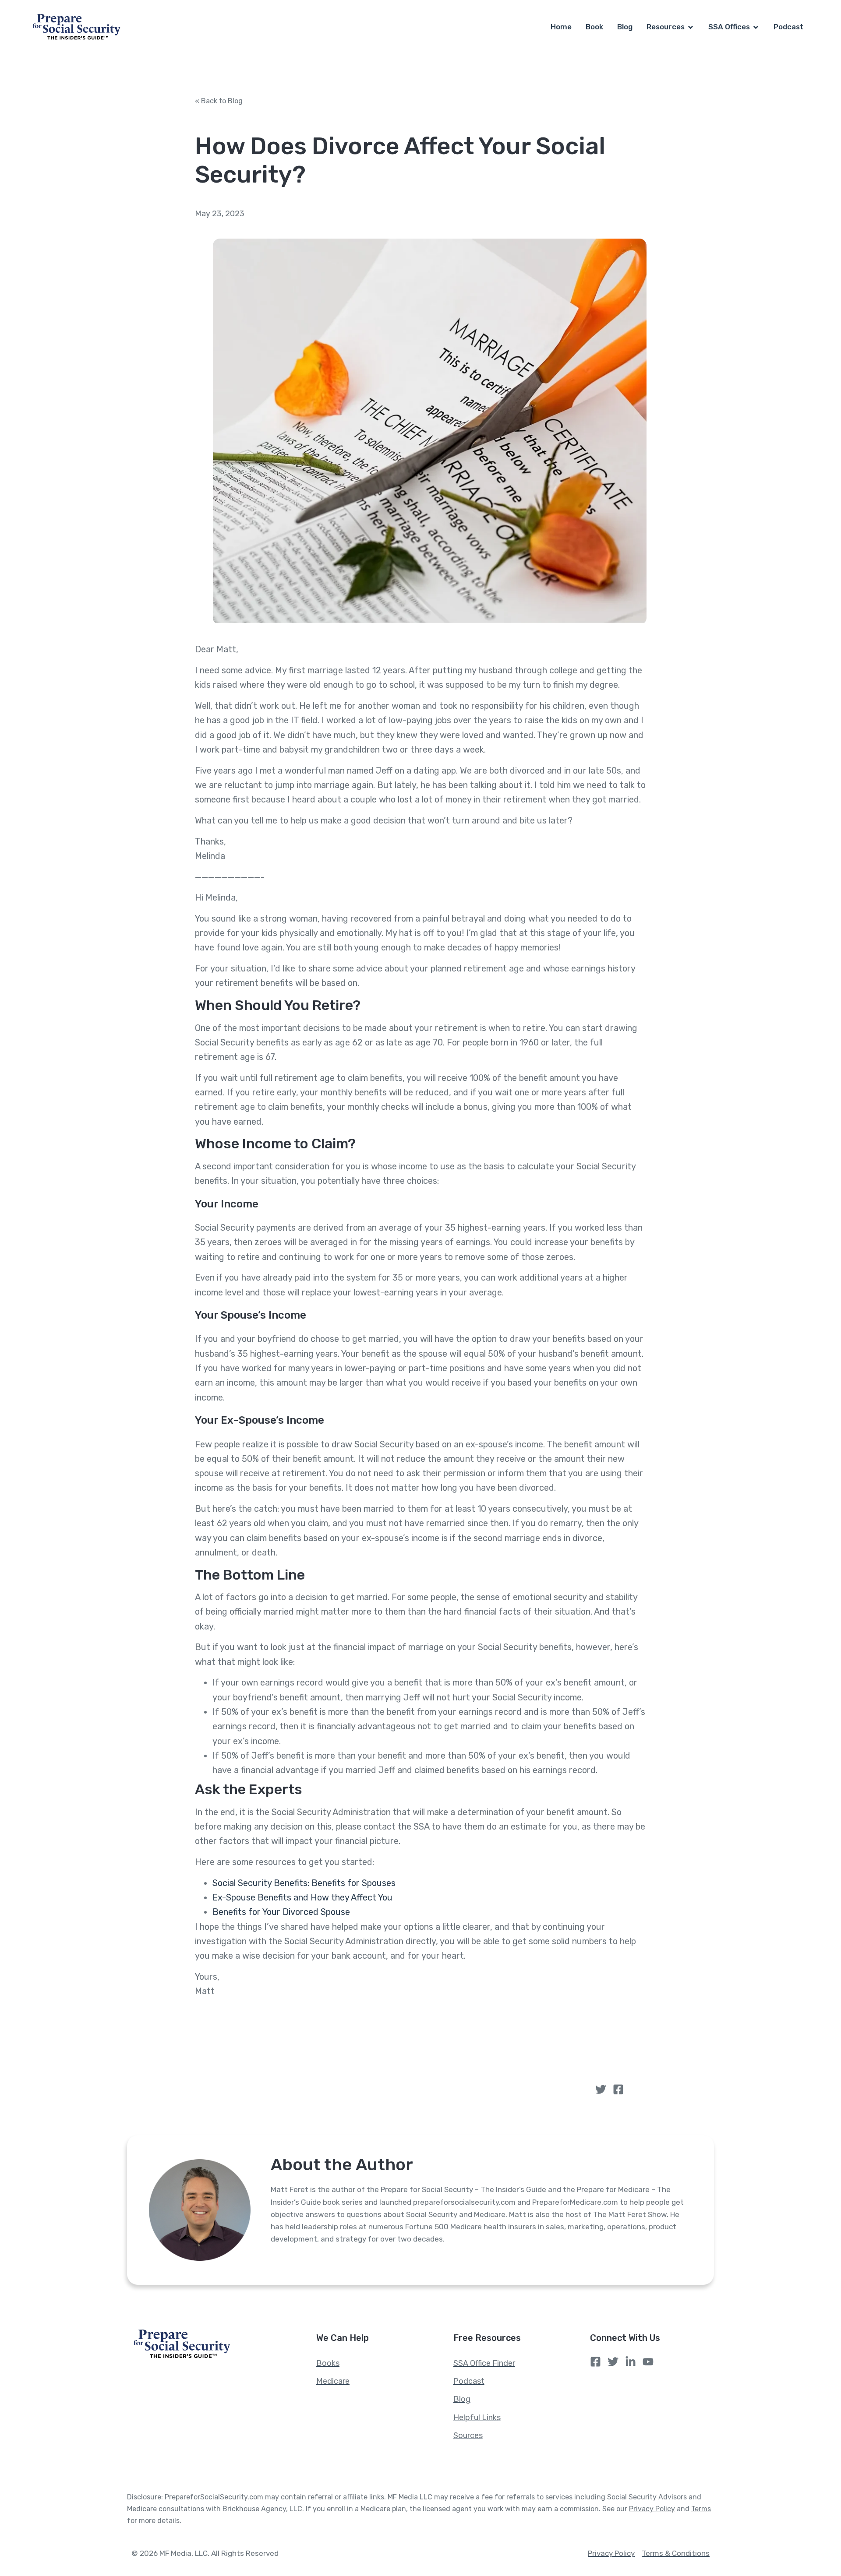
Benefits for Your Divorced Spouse (281, 1912)
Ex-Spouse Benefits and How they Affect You (302, 1897)
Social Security (432, 2214)
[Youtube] (648, 2362)
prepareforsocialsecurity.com (465, 2202)
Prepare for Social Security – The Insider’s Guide (463, 2189)
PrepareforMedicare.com (575, 2202)
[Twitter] (601, 2089)
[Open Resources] (691, 27)
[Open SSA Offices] (756, 27)
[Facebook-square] (618, 2089)
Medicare (490, 2214)
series (352, 2202)
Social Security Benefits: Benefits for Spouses (304, 1883)
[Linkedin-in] (631, 2362)
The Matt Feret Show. (631, 2214)
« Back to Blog (219, 101)
